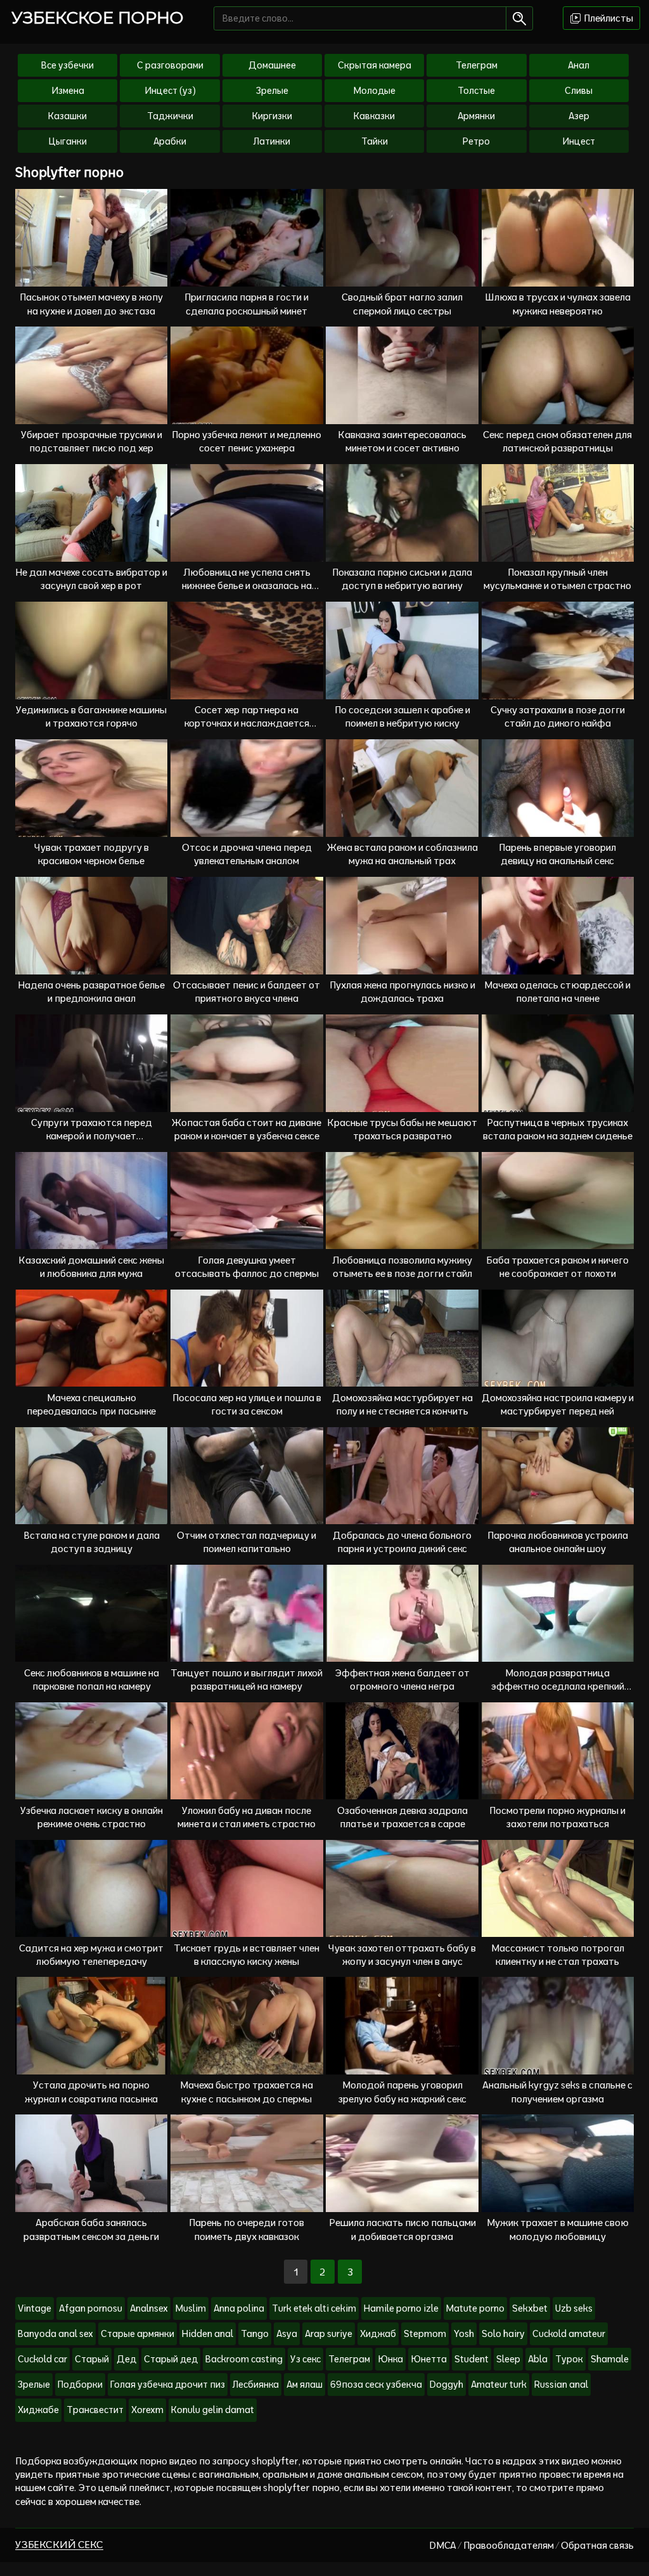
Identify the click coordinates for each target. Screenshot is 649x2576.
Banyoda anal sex (55, 2334)
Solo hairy (503, 2334)
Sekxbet (530, 2308)
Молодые (375, 91)
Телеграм (477, 65)
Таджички (170, 116)
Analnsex (149, 2308)
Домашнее (272, 65)
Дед (126, 2359)
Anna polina (239, 2308)
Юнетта (429, 2359)
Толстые (476, 91)
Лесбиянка (256, 2385)
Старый (92, 2359)
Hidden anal (208, 2334)
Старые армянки (138, 2334)
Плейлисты (607, 18)
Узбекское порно (98, 18)
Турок (569, 2359)
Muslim (191, 2308)
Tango (255, 2334)
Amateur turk (499, 2385)
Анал (579, 65)
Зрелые (272, 91)
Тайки (375, 141)
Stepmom (425, 2334)
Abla (538, 2359)
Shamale (610, 2359)
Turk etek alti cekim (314, 2308)
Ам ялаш (305, 2385)
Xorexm (147, 2410)
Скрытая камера (375, 65)
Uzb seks (574, 2308)
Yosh (464, 2334)
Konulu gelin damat (213, 2410)
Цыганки (67, 141)
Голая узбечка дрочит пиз (168, 2385)
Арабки (170, 141)
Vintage (35, 2308)
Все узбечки (67, 65)
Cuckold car (42, 2359)
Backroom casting (244, 2359)
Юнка (390, 2359)
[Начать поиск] (519, 18)
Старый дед (171, 2359)
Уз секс (305, 2359)
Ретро (476, 141)
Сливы (579, 91)
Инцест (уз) (170, 91)
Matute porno (475, 2308)
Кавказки (374, 116)
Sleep (508, 2359)
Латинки (272, 141)
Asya (287, 2334)
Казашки (67, 116)
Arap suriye (329, 2334)
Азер (579, 116)
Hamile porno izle (401, 2308)
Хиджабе (38, 2410)
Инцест (579, 141)
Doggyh (447, 2385)
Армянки (476, 116)
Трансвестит (95, 2410)
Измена (68, 91)
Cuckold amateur (569, 2334)
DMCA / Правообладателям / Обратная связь (531, 2545)
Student (472, 2359)
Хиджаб (378, 2334)
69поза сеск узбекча (376, 2385)
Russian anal (561, 2385)
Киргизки (272, 116)
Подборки (80, 2385)
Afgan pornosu (91, 2308)
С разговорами (170, 65)
